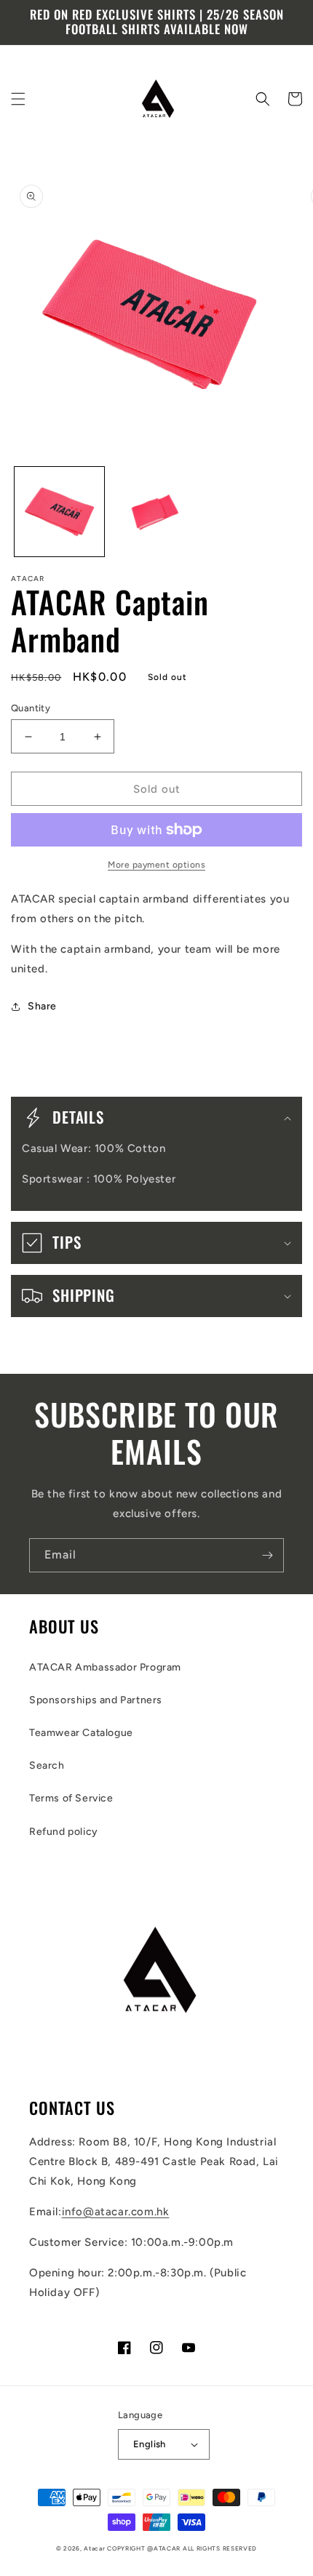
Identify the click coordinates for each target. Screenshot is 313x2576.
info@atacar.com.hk (116, 2212)
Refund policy (64, 1832)
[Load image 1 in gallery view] (59, 512)
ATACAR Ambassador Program (105, 1667)
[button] (18, 99)
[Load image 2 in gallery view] (156, 512)
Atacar (94, 2548)
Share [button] (42, 1006)
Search (47, 1765)
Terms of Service (71, 1798)
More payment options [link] (156, 865)
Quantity (31, 708)
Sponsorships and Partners (96, 1700)
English (150, 2444)
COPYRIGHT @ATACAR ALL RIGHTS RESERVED (182, 2548)
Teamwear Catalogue (81, 1733)
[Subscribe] (267, 1555)
